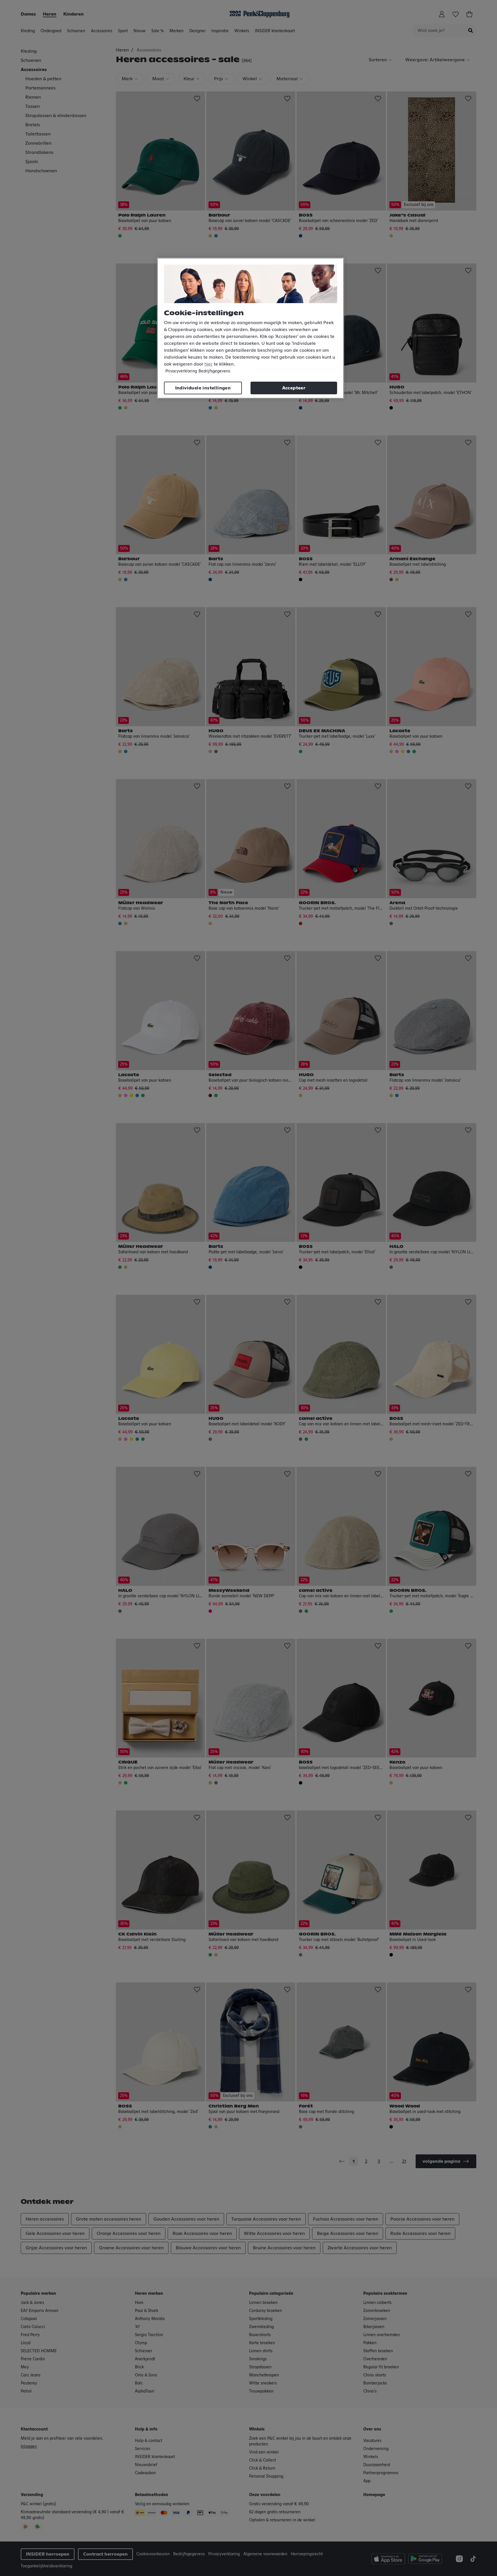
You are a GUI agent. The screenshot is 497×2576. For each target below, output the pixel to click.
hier (209, 364)
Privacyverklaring (181, 371)
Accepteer (294, 388)
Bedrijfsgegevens (214, 371)
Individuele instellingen (203, 388)
